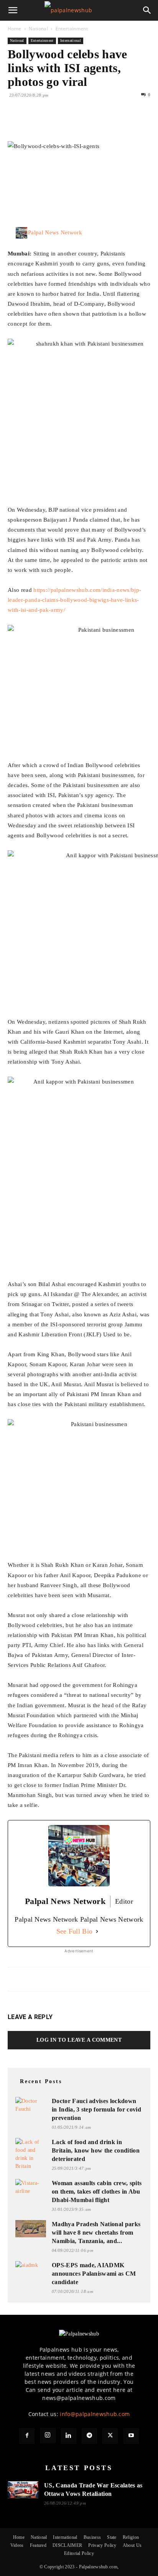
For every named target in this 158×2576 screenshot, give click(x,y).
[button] (13, 10)
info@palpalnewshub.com (95, 2414)
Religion (131, 2537)
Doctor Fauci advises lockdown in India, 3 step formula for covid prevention (96, 2109)
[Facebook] (15, 123)
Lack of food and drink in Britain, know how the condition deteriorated (96, 2150)
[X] (33, 123)
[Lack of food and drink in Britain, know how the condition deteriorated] (31, 2154)
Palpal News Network (55, 232)
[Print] (104, 123)
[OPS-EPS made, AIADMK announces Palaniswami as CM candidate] (31, 2269)
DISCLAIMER (67, 2545)
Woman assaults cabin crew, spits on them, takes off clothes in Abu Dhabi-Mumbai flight (97, 2191)
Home (14, 29)
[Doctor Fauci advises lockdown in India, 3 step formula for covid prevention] (31, 2105)
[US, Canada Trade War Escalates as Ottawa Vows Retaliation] (23, 2490)
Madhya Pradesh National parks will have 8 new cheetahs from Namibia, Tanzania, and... (96, 2233)
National (38, 29)
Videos (17, 2545)
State (112, 2537)
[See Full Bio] (97, 1931)
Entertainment (72, 29)
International (71, 40)
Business (92, 2537)
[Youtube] (131, 2436)
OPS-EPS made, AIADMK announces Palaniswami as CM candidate (94, 2274)
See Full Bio (75, 1931)
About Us (132, 2545)
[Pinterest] (51, 123)
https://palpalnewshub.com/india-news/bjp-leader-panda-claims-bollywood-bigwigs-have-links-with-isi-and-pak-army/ (74, 600)
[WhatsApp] (68, 123)
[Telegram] (89, 2436)
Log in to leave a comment (79, 2040)
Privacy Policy (102, 2545)
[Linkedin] (86, 123)
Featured (38, 2545)
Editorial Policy (79, 2553)
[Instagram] (48, 2436)
